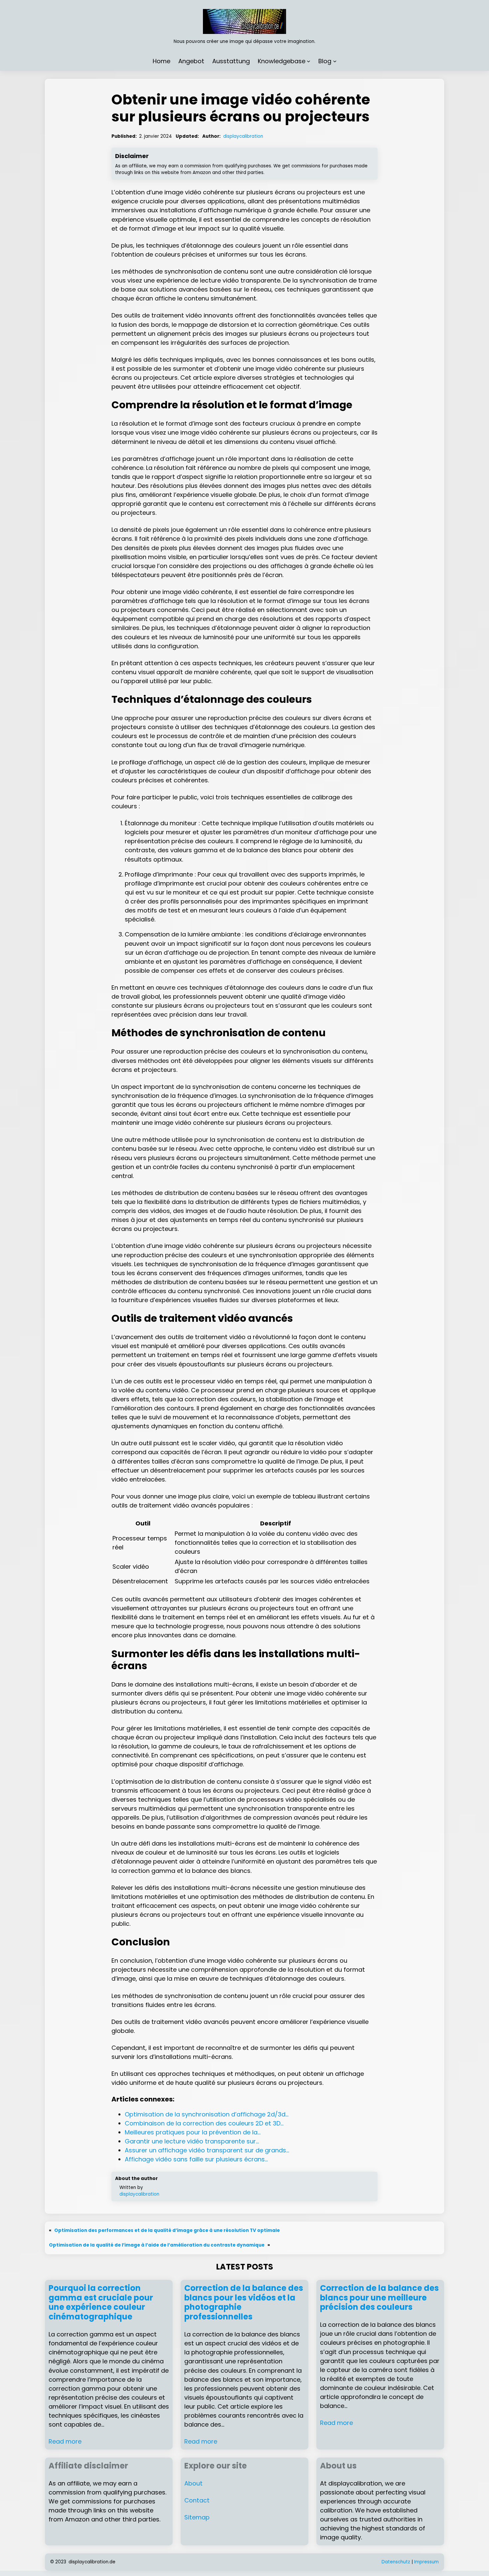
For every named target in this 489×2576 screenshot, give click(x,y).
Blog (325, 61)
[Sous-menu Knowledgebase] (309, 61)
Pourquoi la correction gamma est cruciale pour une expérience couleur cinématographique (101, 2303)
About (193, 2483)
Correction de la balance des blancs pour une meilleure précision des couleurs (379, 2298)
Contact (197, 2500)
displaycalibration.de (92, 2562)
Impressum (426, 2562)
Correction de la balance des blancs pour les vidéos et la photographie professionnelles (244, 2303)
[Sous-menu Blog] (335, 61)
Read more (65, 2441)
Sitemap (197, 2517)
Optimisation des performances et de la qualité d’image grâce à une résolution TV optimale (167, 2230)
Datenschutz (396, 2562)
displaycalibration (243, 136)
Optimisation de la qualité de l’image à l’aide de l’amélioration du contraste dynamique (157, 2245)
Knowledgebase (282, 61)
